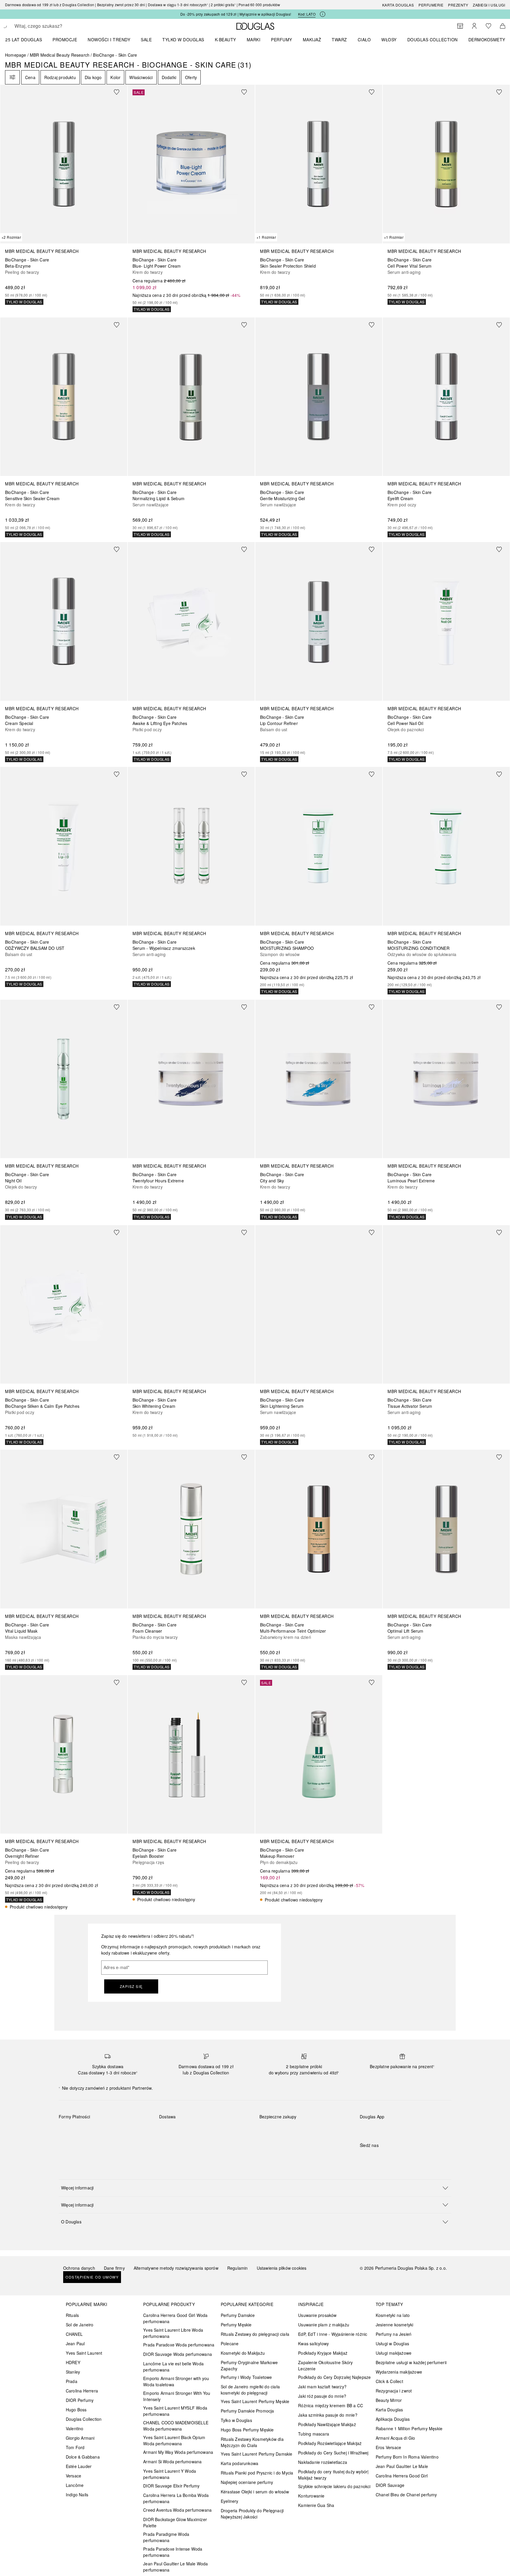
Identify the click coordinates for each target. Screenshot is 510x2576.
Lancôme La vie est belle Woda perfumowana (173, 2367)
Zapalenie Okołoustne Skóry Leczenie (325, 2365)
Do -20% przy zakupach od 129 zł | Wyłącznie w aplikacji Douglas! (236, 14)
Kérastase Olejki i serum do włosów (255, 2492)
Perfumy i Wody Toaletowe (246, 2377)
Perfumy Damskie (238, 2315)
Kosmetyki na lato (393, 2315)
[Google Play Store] (375, 2129)
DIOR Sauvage (390, 2485)
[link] (64, 195)
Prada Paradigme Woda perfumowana (166, 2537)
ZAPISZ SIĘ (131, 1986)
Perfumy (282, 40)
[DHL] (169, 2130)
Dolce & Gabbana (83, 2457)
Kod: (307, 14)
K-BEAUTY (225, 40)
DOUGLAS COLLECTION (433, 40)
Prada (72, 2381)
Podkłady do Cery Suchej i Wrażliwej (333, 2453)
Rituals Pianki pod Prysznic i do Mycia (257, 2473)
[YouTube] (385, 2157)
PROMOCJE (65, 40)
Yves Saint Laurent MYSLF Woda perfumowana (175, 2411)
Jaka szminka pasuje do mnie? (328, 2415)
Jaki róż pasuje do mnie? (322, 2396)
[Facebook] (364, 2157)
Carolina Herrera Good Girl (402, 2476)
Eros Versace (388, 2447)
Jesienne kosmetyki (395, 2325)
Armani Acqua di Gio (395, 2438)
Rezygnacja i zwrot (394, 2391)
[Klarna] (69, 2130)
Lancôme (75, 2485)
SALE (146, 40)
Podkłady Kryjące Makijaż (323, 2353)
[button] (255, 2188)
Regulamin (238, 2268)
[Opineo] (327, 2123)
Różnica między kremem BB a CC (331, 2405)
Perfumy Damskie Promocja (247, 2411)
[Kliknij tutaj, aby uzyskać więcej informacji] (323, 14)
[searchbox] (58, 26)
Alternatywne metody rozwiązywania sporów (176, 2268)
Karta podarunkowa (240, 2463)
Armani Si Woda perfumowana (172, 2462)
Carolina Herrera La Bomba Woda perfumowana (176, 2498)
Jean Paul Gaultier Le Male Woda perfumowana (175, 2567)
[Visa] (111, 2130)
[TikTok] (395, 2157)
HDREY (73, 2362)
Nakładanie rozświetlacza (323, 2462)
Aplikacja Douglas (393, 2419)
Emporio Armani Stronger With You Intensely (177, 2396)
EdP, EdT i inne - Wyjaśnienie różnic (333, 2334)
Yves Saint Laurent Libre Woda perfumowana (173, 2333)
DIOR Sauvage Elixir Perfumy (171, 2486)
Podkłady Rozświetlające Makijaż (330, 2443)
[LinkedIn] (406, 2157)
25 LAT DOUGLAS (24, 40)
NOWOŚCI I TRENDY (109, 40)
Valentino (75, 2428)
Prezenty (458, 5)
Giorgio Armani (80, 2438)
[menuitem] (27, 40)
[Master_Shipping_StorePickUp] (232, 2130)
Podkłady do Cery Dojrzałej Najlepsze (334, 2377)
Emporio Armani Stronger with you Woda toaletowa (176, 2381)
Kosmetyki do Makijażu (243, 2353)
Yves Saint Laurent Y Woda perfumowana (170, 2474)
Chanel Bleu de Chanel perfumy (406, 2495)
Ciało (364, 40)
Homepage (16, 55)
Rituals (72, 2315)
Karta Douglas (398, 5)
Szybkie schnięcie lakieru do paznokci (334, 2486)
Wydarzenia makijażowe (399, 2372)
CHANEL (74, 2334)
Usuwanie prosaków (317, 2315)
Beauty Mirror (389, 2400)
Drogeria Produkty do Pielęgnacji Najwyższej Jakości (252, 2514)
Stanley (73, 2372)
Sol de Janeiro (80, 2325)
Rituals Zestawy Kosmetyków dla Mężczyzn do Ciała (252, 2442)
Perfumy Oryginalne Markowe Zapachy (249, 2365)
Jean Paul (75, 2343)
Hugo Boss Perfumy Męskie (247, 2430)
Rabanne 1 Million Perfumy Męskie (409, 2428)
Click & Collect (389, 2381)
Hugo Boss (76, 2410)
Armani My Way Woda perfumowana (178, 2452)
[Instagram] (375, 2157)
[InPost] (190, 2130)
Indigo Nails (77, 2495)
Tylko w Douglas (236, 2420)
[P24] (131, 2130)
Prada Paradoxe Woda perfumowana (179, 2345)
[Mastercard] (90, 2130)
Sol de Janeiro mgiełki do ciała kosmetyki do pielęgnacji (250, 2390)
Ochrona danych (79, 2268)
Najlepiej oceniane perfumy (247, 2482)
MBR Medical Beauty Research (60, 55)
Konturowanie (311, 2496)
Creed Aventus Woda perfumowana (177, 2510)
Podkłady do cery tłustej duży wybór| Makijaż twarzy (333, 2475)
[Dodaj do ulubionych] (120, 92)
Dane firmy (114, 2268)
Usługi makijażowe (394, 2353)
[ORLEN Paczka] (211, 2130)
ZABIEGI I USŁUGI (489, 5)
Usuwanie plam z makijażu (324, 2325)
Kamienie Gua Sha (316, 2505)
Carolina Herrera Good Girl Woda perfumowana (175, 2318)
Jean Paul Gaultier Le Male (402, 2466)
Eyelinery (230, 2501)
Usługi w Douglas (392, 2343)
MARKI (254, 40)
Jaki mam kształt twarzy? (322, 2387)
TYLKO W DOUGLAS (183, 40)
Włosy (389, 40)
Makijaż (312, 40)
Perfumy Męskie (236, 2325)
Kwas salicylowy (313, 2343)
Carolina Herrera (82, 2391)
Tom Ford (75, 2447)
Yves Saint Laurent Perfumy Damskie (257, 2454)
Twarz (339, 40)
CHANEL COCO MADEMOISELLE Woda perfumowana (176, 2426)
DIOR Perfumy (80, 2400)
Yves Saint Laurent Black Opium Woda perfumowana (174, 2440)
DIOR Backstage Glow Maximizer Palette (175, 2522)
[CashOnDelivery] (69, 2144)
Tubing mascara (314, 2434)
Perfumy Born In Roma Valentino (407, 2457)
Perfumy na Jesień (394, 2334)
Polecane (230, 2343)
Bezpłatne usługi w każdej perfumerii (411, 2362)
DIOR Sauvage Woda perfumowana (178, 2354)
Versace (73, 2476)
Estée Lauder (79, 2466)
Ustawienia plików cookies (282, 2268)
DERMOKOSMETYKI (489, 40)
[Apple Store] (406, 2129)
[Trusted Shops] (278, 2123)
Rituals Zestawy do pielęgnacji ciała (255, 2334)
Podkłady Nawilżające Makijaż (327, 2424)
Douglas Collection (84, 2419)
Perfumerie (431, 5)
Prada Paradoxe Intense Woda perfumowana (173, 2552)
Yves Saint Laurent (84, 2353)
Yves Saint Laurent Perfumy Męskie (255, 2401)
